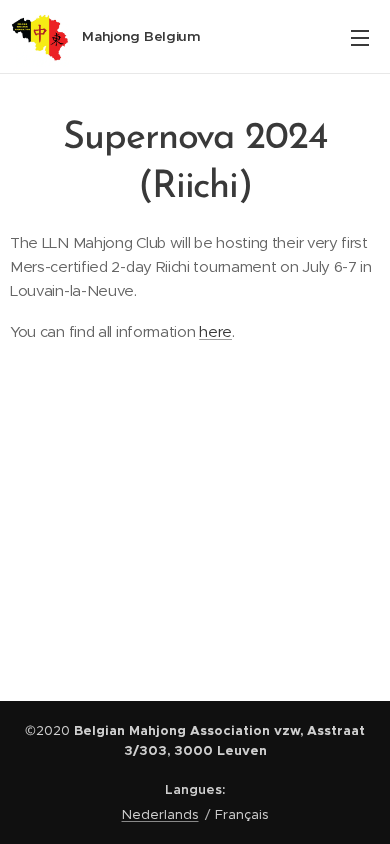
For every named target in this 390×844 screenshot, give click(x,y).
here (215, 331)
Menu (360, 37)
